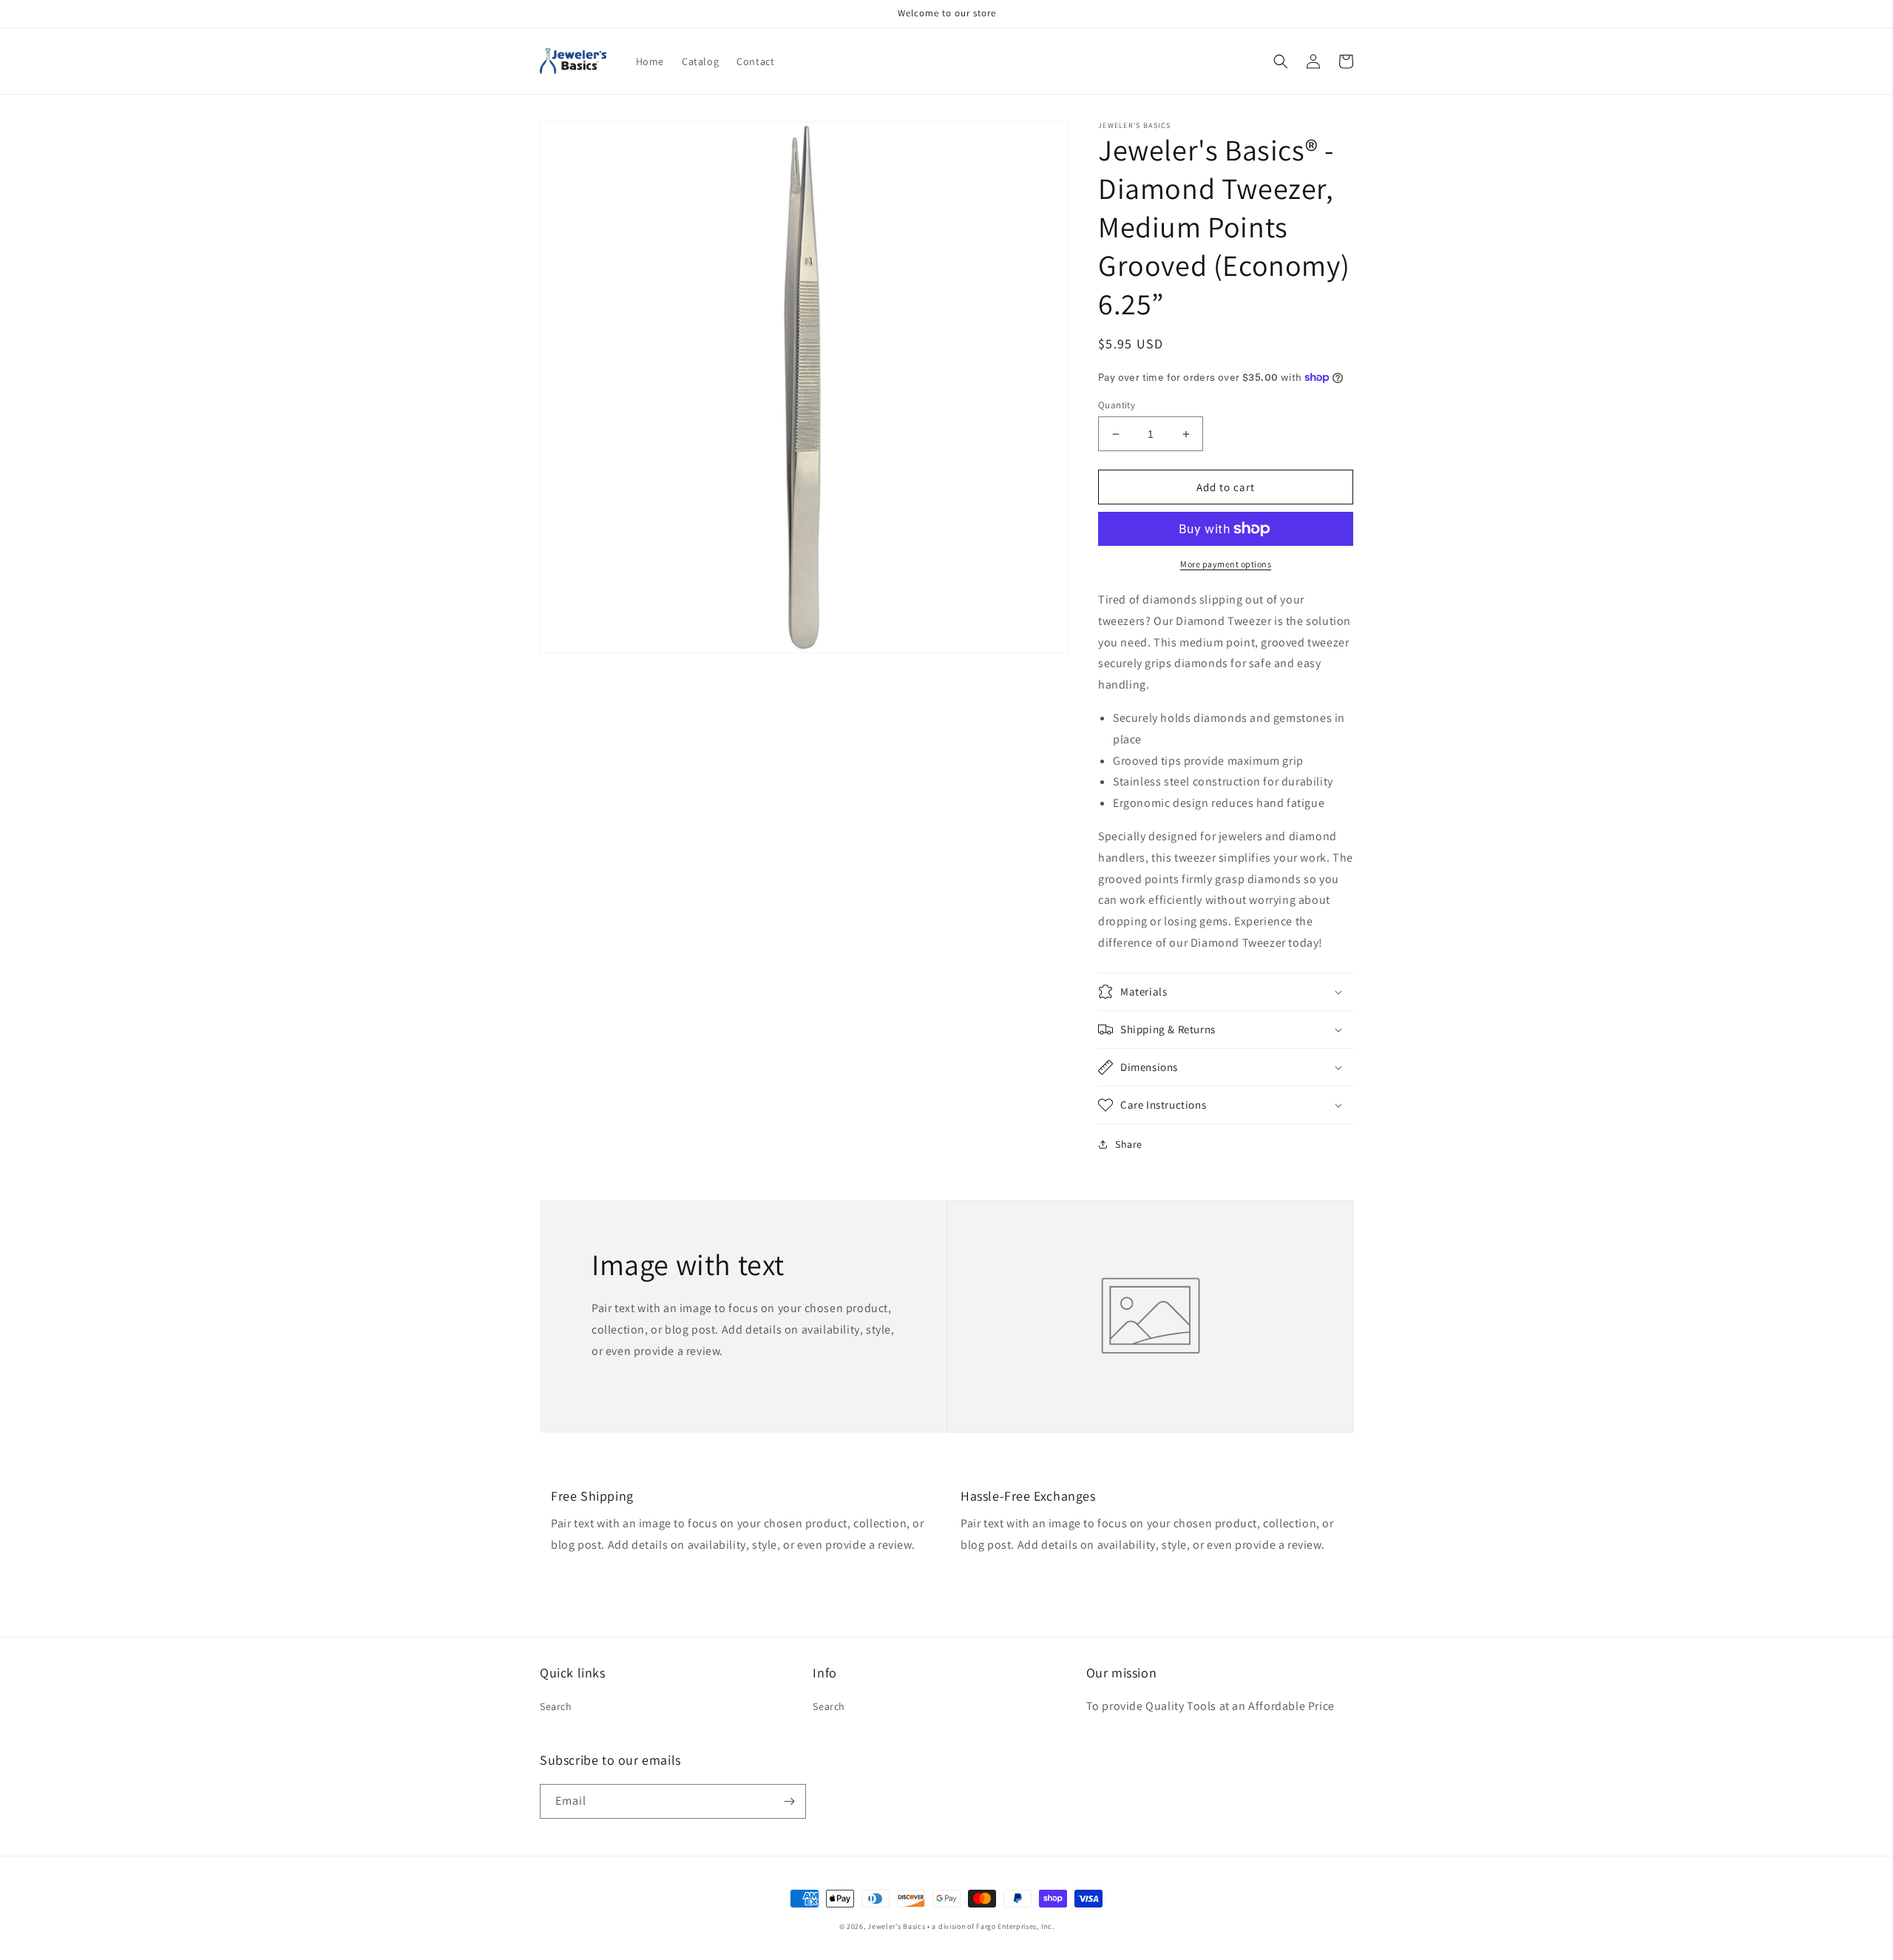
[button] (1281, 61)
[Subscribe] (789, 1801)
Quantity (1117, 405)
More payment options (1226, 564)
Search (556, 1706)
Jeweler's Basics (896, 1926)
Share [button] (1129, 1144)
